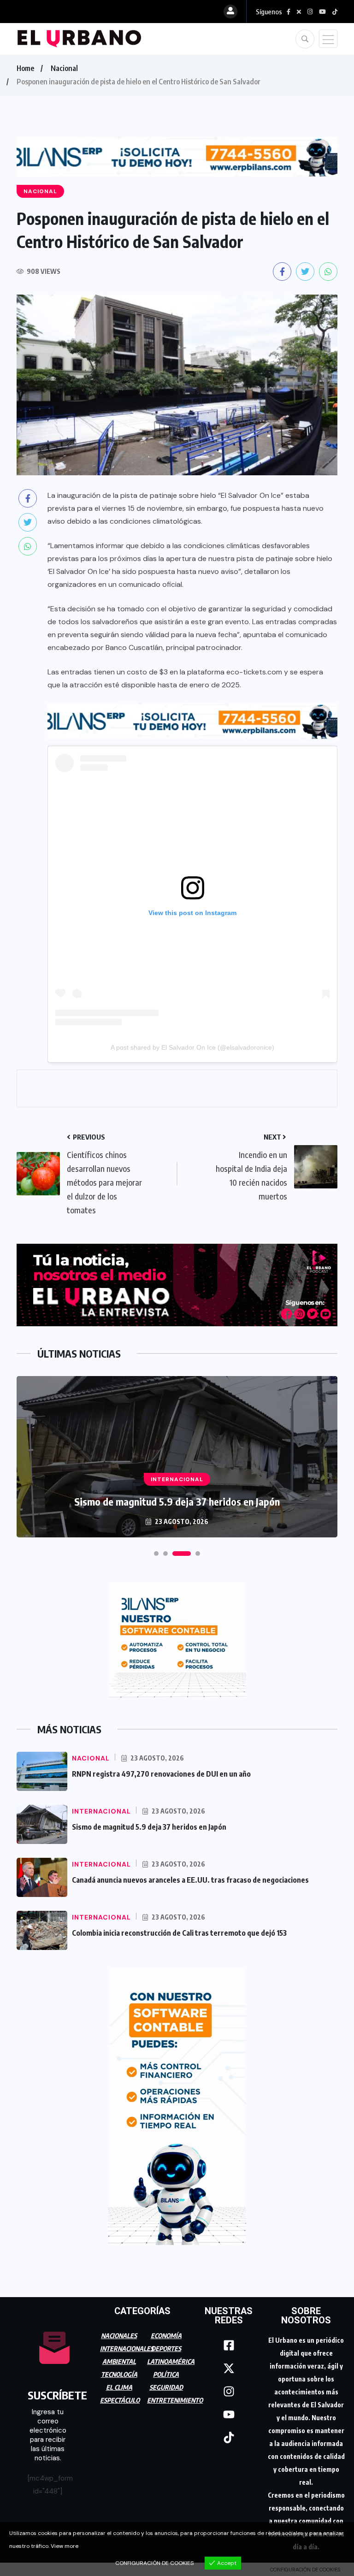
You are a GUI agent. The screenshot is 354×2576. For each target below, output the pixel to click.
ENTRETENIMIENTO (175, 2400)
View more (65, 2546)
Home (25, 68)
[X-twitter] (229, 2369)
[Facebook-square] (229, 2346)
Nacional (64, 68)
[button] (156, 1554)
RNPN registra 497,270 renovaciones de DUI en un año (161, 1774)
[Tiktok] (229, 2438)
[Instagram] (229, 2392)
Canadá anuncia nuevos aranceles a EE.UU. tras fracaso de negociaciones (190, 1880)
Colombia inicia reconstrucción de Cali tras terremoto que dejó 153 (179, 1933)
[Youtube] (229, 2415)
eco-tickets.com (254, 672)
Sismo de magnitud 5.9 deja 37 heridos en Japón (177, 1501)
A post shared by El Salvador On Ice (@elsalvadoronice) (192, 1047)
